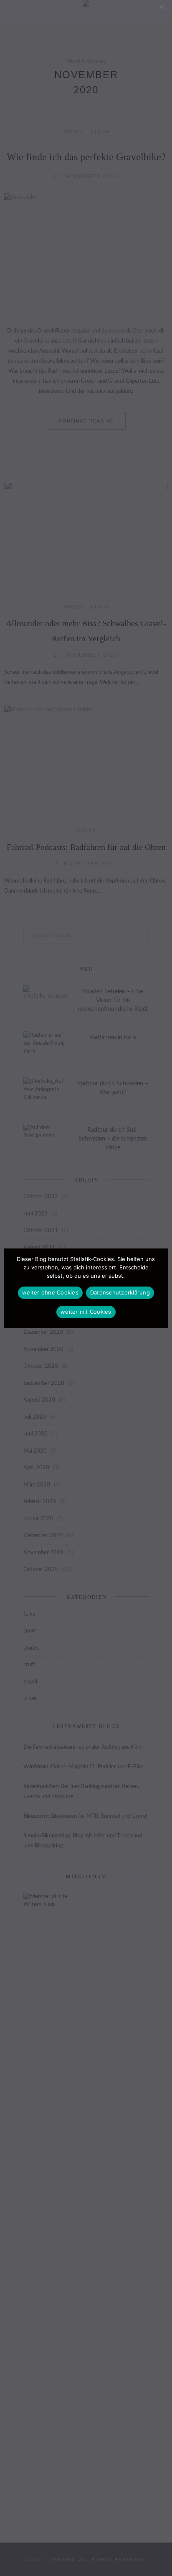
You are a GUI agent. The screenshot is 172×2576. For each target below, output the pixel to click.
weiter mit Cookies (86, 1312)
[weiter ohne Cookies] (161, 7)
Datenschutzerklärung (120, 1292)
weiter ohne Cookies (50, 1292)
